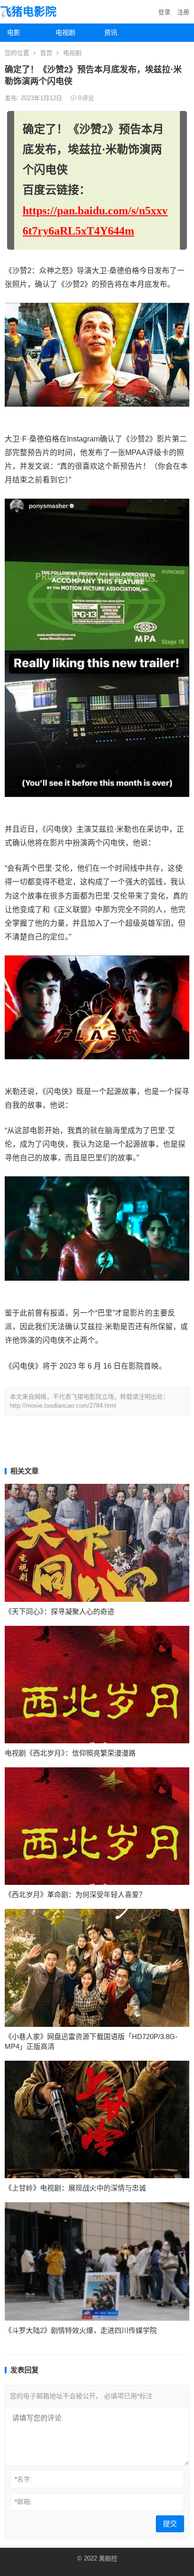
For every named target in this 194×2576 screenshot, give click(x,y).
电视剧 (65, 32)
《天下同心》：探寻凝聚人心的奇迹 (60, 1611)
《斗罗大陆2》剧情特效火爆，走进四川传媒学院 (81, 2330)
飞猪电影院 (28, 12)
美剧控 (108, 2558)
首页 (46, 53)
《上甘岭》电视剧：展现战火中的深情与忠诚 (75, 2188)
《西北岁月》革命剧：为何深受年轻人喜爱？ (75, 1895)
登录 (164, 12)
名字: (23, 2479)
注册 (183, 12)
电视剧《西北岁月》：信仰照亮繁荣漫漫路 (70, 1753)
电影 (14, 32)
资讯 (111, 32)
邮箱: (23, 2502)
